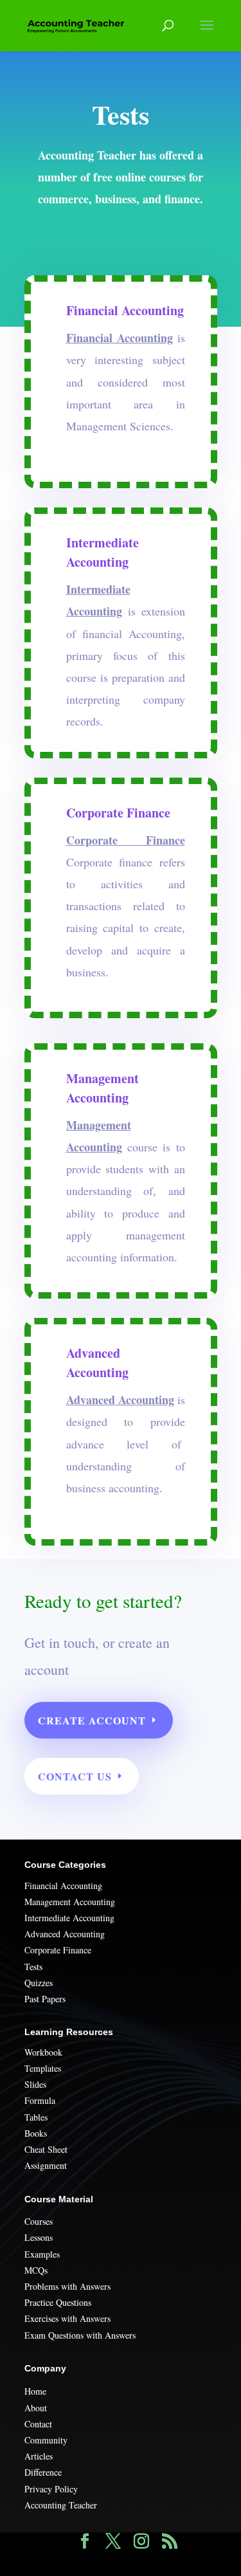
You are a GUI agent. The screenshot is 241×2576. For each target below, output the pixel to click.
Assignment (46, 2165)
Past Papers (45, 1999)
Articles (39, 2456)
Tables (36, 2117)
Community (46, 2440)
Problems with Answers (67, 2286)
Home (35, 2391)
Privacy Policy (51, 2489)
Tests (33, 1967)
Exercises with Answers (67, 2318)
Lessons (39, 2237)
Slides (35, 2084)
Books (36, 2133)
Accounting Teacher (61, 2505)
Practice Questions (58, 2302)
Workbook (43, 2052)
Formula (40, 2100)
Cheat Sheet (46, 2149)
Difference (43, 2472)
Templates (43, 2068)
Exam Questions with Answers (80, 2335)
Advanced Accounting (65, 1934)
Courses (39, 2221)
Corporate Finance (58, 1950)
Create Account (92, 1720)
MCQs (36, 2270)
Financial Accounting (63, 1886)
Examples (42, 2254)
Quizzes (39, 1983)
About (36, 2408)
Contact (38, 2424)
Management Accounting (70, 1902)
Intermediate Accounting (69, 1918)
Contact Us (75, 1776)
